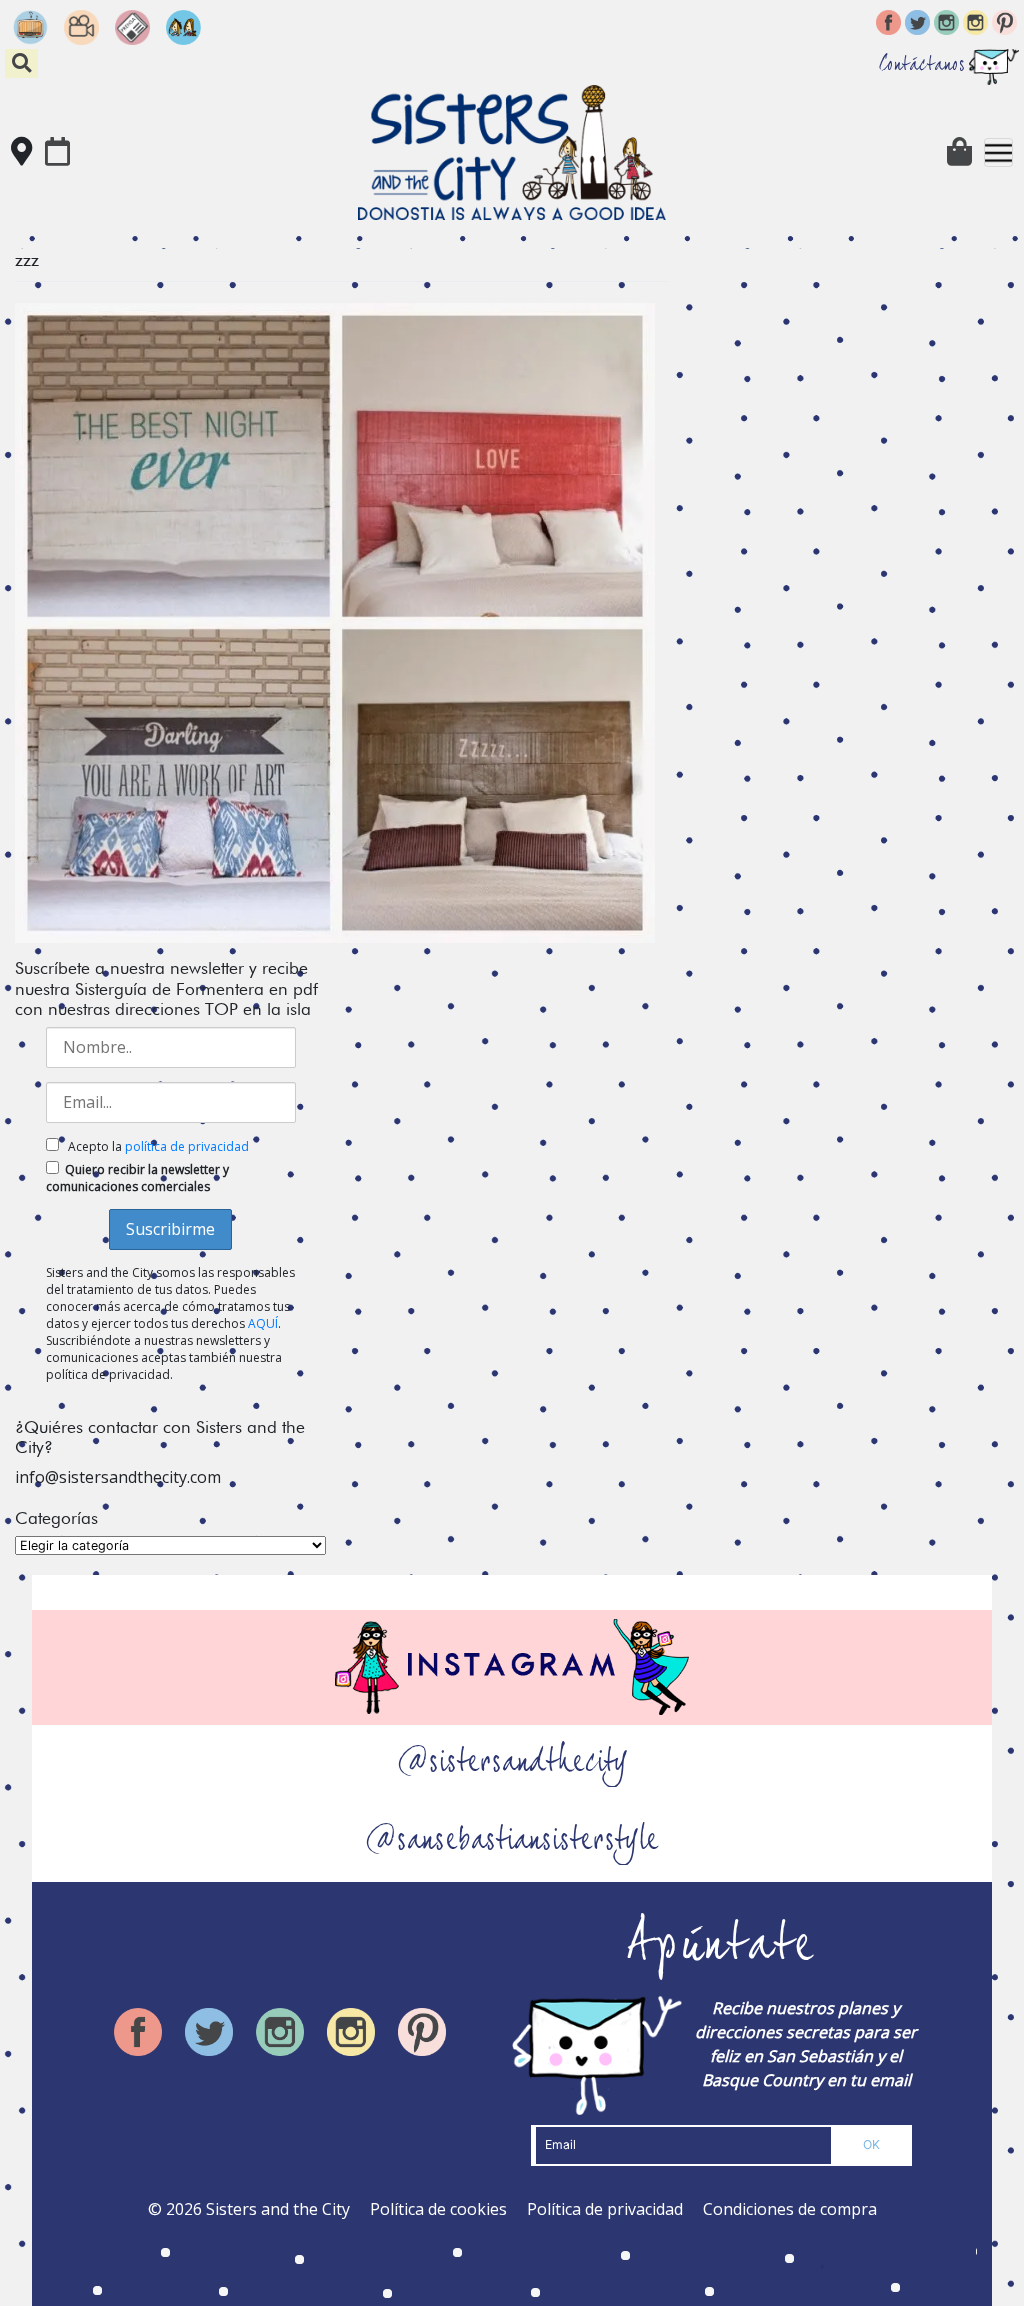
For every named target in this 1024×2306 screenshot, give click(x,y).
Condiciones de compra (790, 2209)
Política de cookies (438, 2209)
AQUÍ (263, 1323)
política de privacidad (187, 1146)
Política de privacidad (605, 2209)
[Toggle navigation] (998, 152)
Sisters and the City (278, 2209)
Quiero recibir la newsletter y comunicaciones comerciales (137, 1178)
